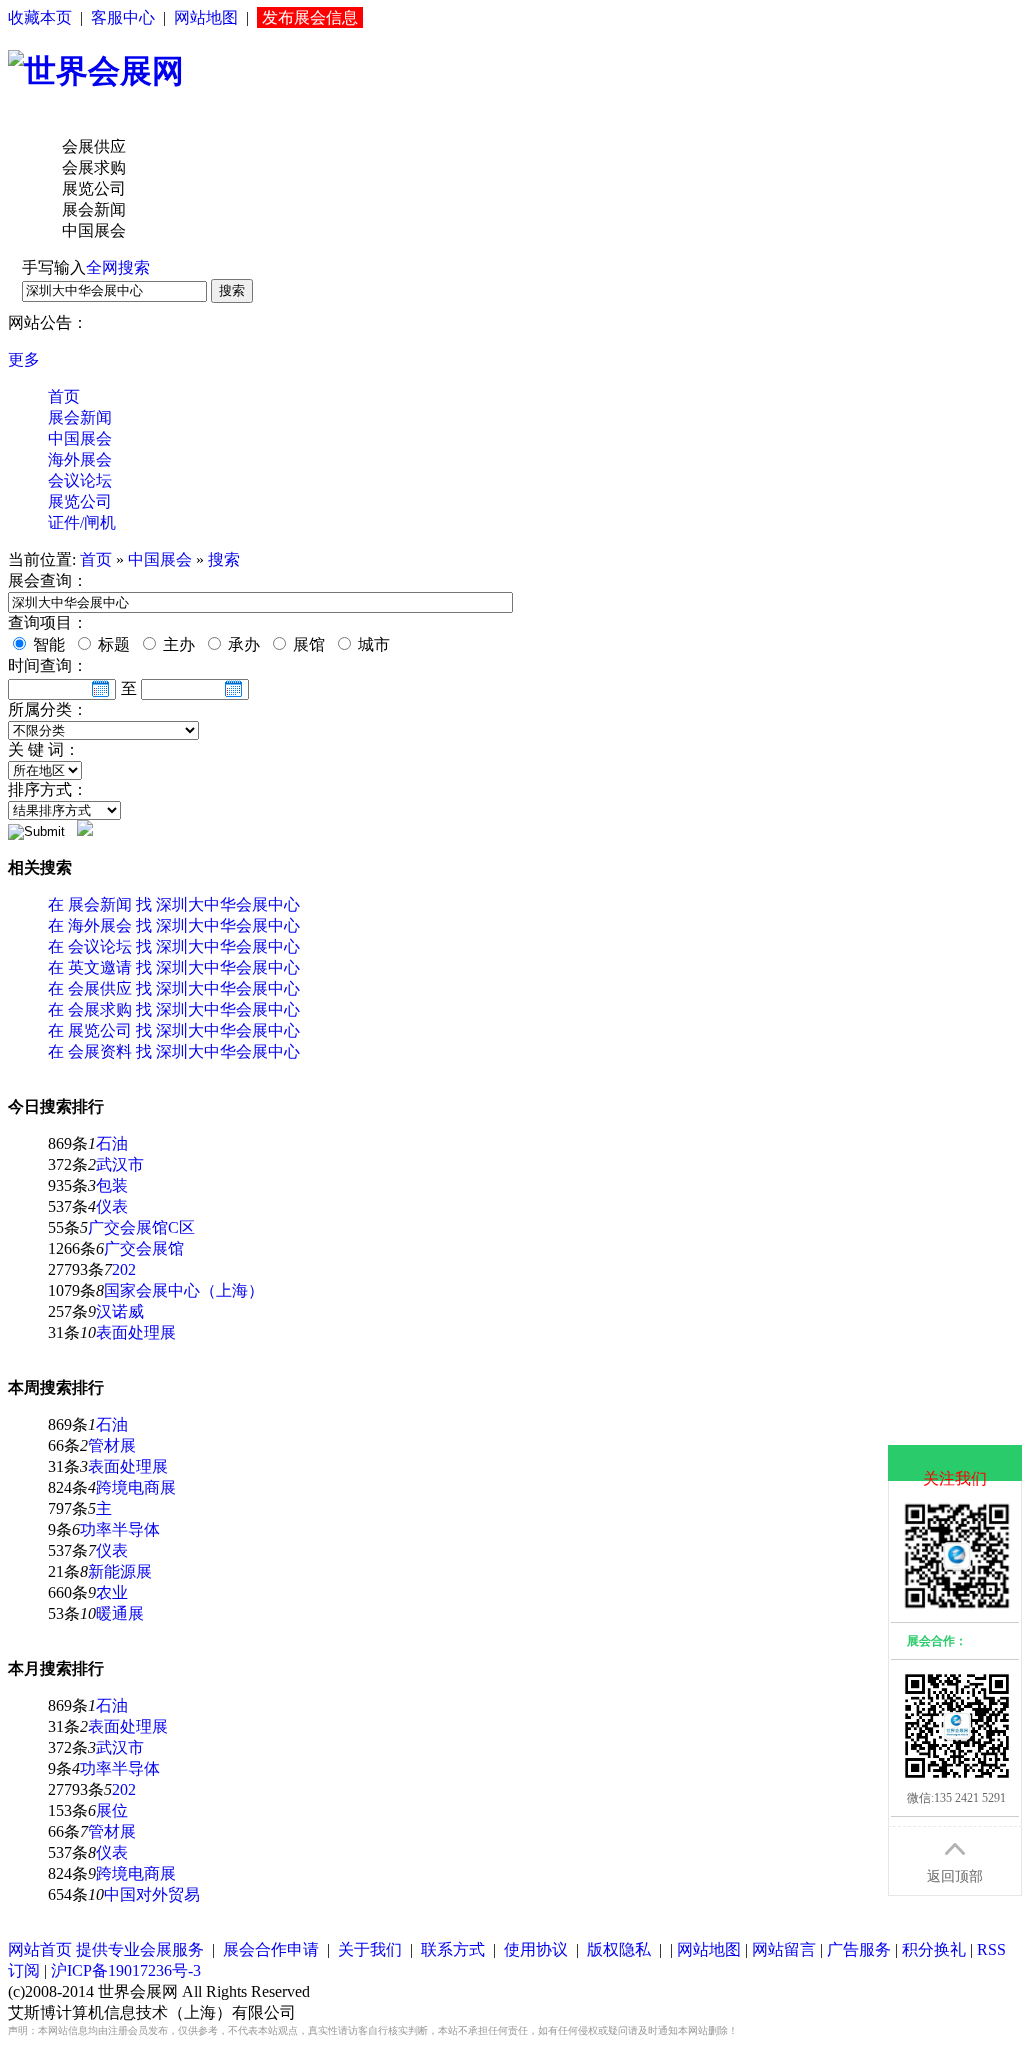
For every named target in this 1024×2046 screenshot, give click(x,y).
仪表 (112, 1206)
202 (124, 1269)
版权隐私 (619, 1949)
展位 (112, 1810)
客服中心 (123, 17)
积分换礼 (934, 1949)
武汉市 (120, 1164)
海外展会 (80, 459)
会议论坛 (80, 480)
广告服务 (859, 1949)
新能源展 (120, 1571)
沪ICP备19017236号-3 (126, 1970)
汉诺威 (120, 1311)
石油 (112, 1143)
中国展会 (80, 438)
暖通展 (120, 1613)
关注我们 (955, 1478)
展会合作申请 (271, 1949)
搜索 (232, 290)
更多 (24, 359)
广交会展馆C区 (141, 1227)
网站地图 (206, 17)
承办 (242, 644)
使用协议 (536, 1949)
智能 (47, 644)
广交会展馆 (144, 1248)
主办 (177, 644)
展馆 (307, 644)
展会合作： (937, 1641)
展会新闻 (80, 417)
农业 (112, 1592)
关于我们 (370, 1949)
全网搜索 (118, 267)
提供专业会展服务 (140, 1949)
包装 (112, 1185)
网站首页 (40, 1949)
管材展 (112, 1445)
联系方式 (453, 1949)
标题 (112, 644)
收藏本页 (40, 17)
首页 (64, 396)
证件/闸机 (82, 522)
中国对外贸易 (152, 1894)
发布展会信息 (310, 17)
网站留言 (784, 1949)
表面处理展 (136, 1332)
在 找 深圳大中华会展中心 (174, 904)
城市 (372, 644)
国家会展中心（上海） (184, 1290)
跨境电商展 (136, 1487)
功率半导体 (120, 1529)
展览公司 (80, 501)
